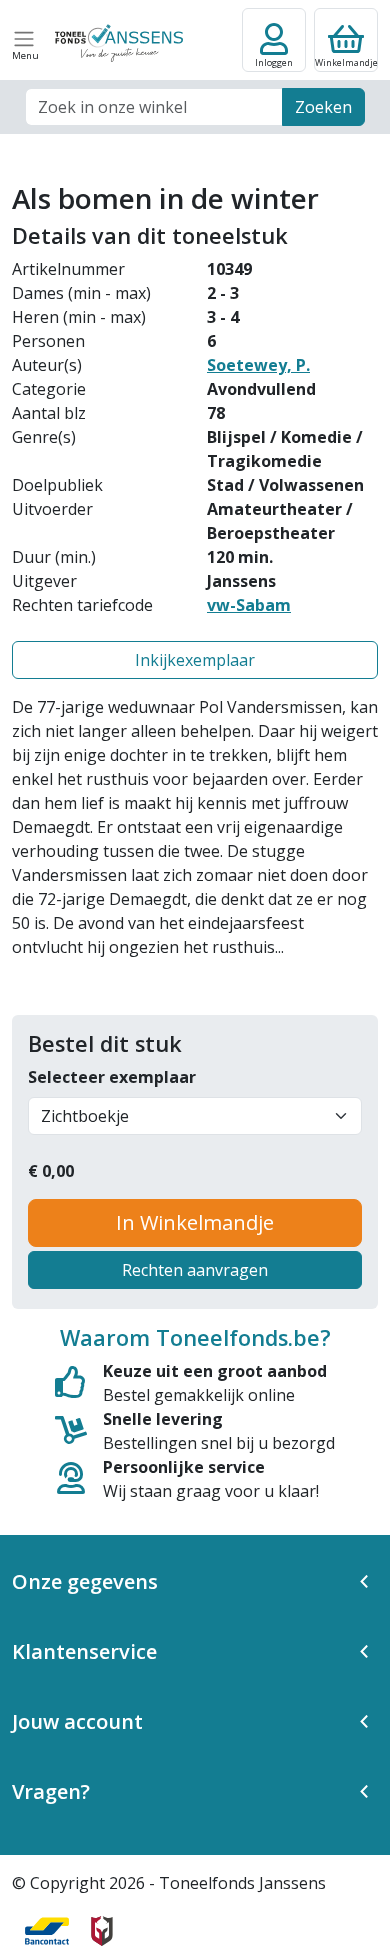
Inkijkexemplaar (195, 660)
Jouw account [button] (77, 1721)
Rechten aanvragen (195, 1270)
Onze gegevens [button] (85, 1581)
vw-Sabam (249, 605)
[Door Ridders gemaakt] (102, 1931)
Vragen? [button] (51, 1791)
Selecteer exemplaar (112, 1077)
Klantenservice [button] (84, 1651)
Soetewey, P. (258, 365)
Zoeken (323, 107)
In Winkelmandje (195, 1222)
